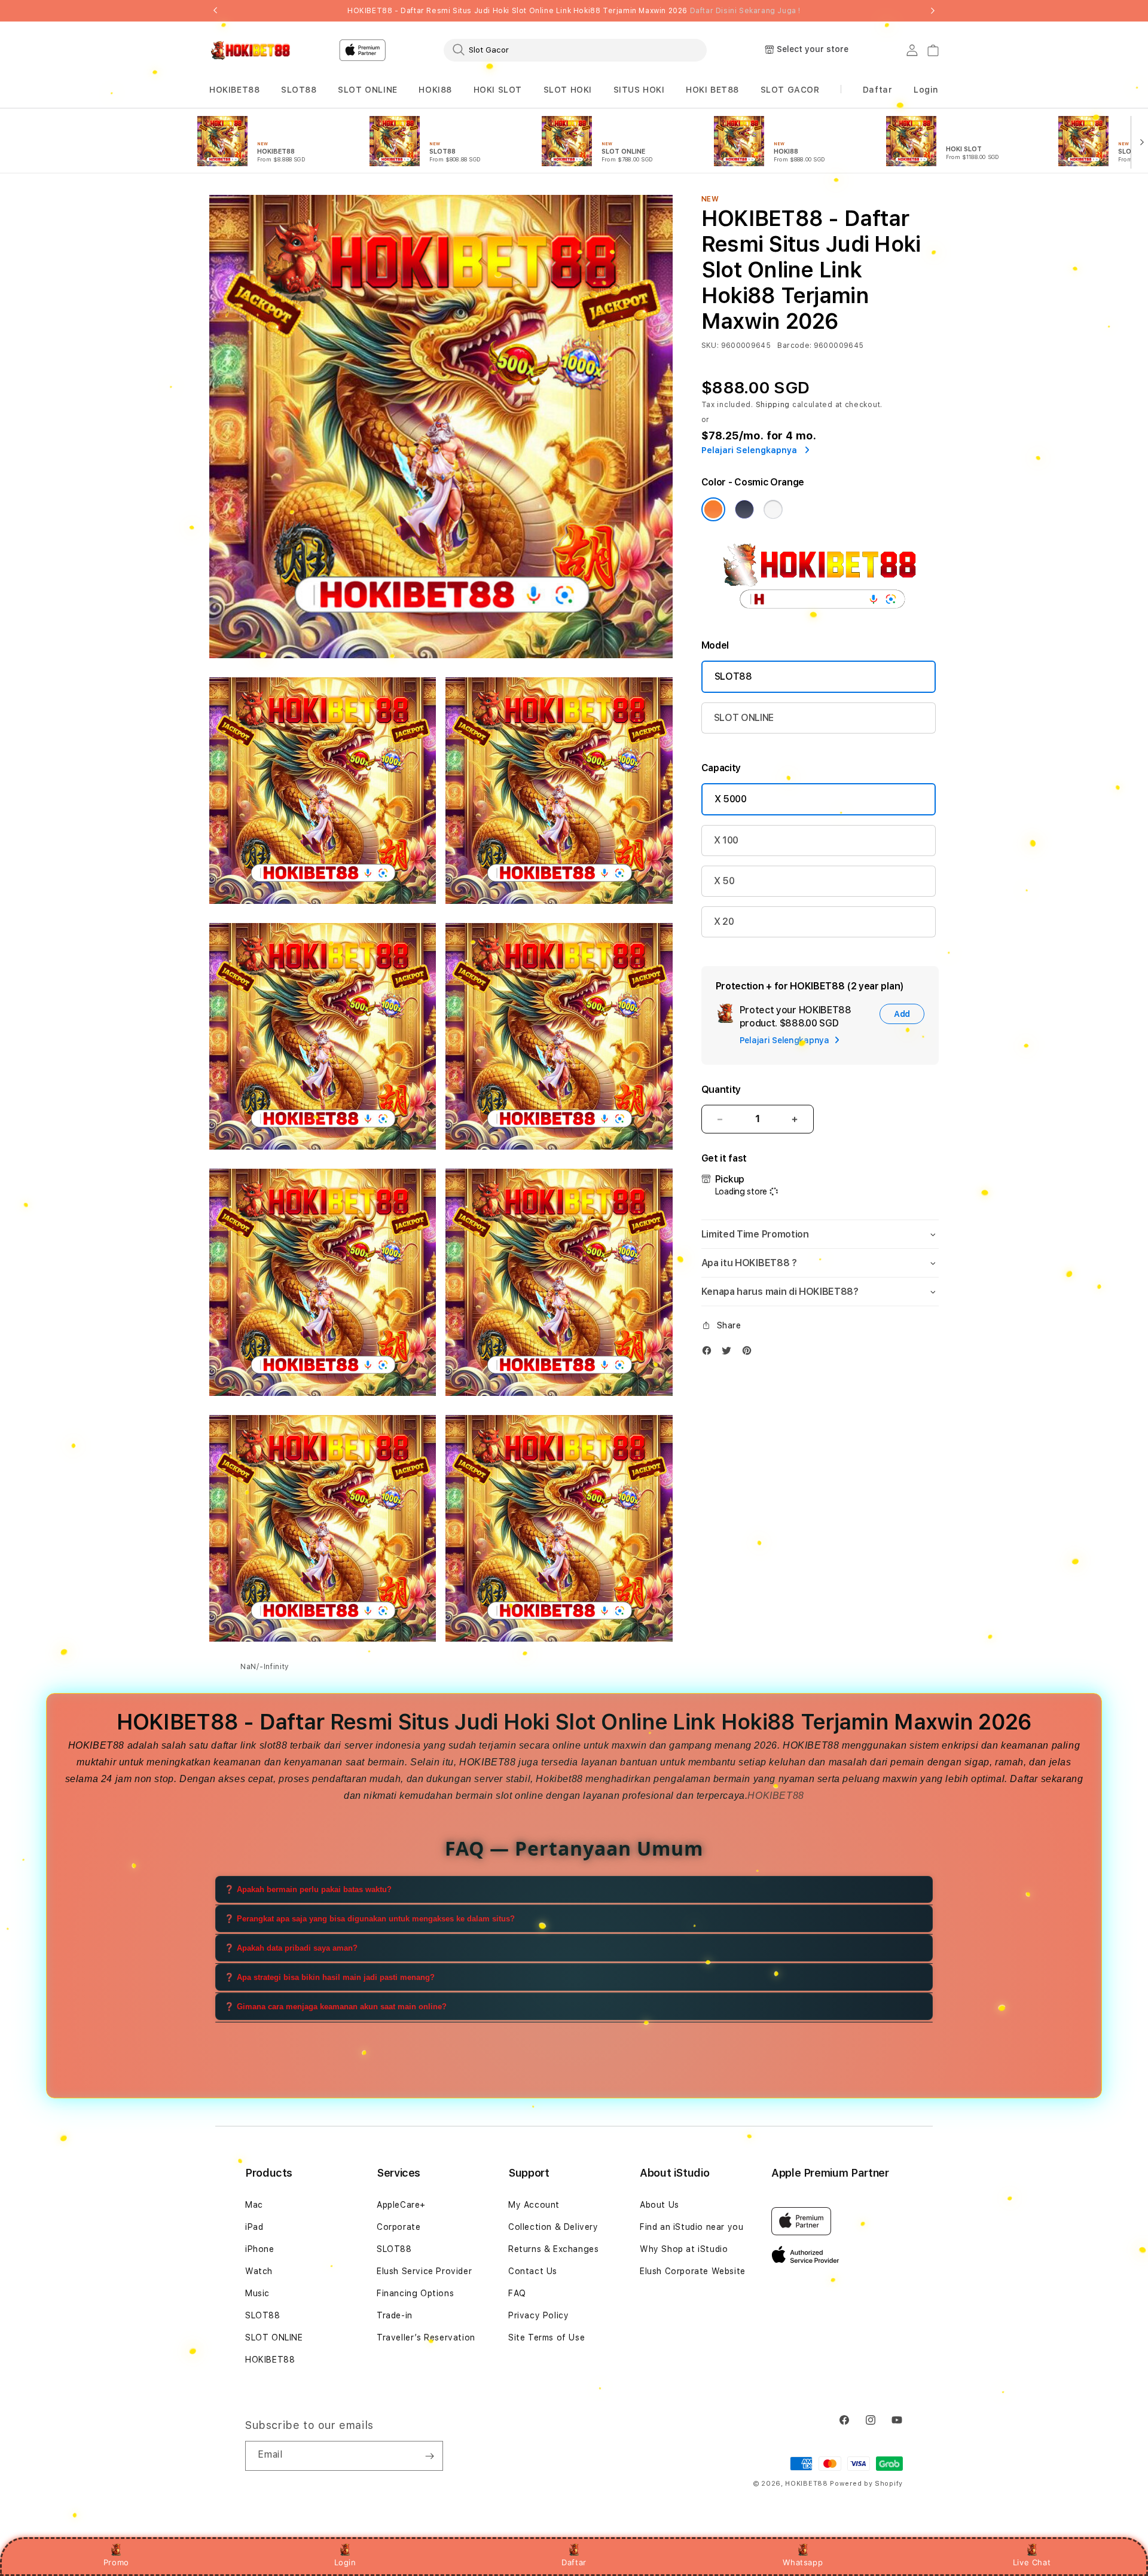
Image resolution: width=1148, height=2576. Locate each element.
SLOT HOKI (568, 90)
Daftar (574, 2562)
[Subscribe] (429, 2456)
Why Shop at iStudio (684, 2249)
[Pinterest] (750, 1353)
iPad (254, 2227)
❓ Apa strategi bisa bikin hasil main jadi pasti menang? (329, 1977)
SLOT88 (299, 90)
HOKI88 (435, 90)
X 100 (726, 840)
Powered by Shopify (866, 2484)
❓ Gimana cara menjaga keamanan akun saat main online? (335, 2007)
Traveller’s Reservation (426, 2337)
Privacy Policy (538, 2315)
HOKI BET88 (712, 90)
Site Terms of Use (546, 2337)
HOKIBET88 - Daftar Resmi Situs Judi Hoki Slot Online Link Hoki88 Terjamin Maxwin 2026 (574, 11)
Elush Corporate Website (693, 2271)
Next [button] (933, 11)
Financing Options (415, 2293)
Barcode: (794, 346)
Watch (259, 2271)
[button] (234, 90)
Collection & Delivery (553, 2227)
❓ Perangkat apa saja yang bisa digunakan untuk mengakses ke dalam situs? (370, 1919)
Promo (116, 2562)
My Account (534, 2205)
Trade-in (395, 2315)
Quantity (721, 1090)
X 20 (724, 922)
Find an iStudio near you (691, 2227)
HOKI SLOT (498, 90)
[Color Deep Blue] (744, 509)
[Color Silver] (773, 509)
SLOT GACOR (790, 90)
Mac (254, 2205)
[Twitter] (729, 1353)
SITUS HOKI (639, 90)
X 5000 (731, 799)
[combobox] (575, 50)
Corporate (399, 2227)
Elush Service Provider (424, 2271)
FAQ (517, 2293)
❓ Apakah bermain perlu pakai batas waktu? (308, 1889)
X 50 (724, 881)
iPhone (260, 2249)
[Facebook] (710, 1353)
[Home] (251, 50)
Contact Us (533, 2271)
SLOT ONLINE (368, 90)
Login (345, 2562)
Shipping (773, 405)
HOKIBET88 (234, 90)
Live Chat (1032, 2562)
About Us (660, 2205)
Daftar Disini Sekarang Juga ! (745, 11)
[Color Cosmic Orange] (713, 509)
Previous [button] (215, 11)
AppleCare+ (401, 2205)
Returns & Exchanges (553, 2249)
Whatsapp (803, 2562)
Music (257, 2293)
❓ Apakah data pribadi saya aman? (291, 1948)
